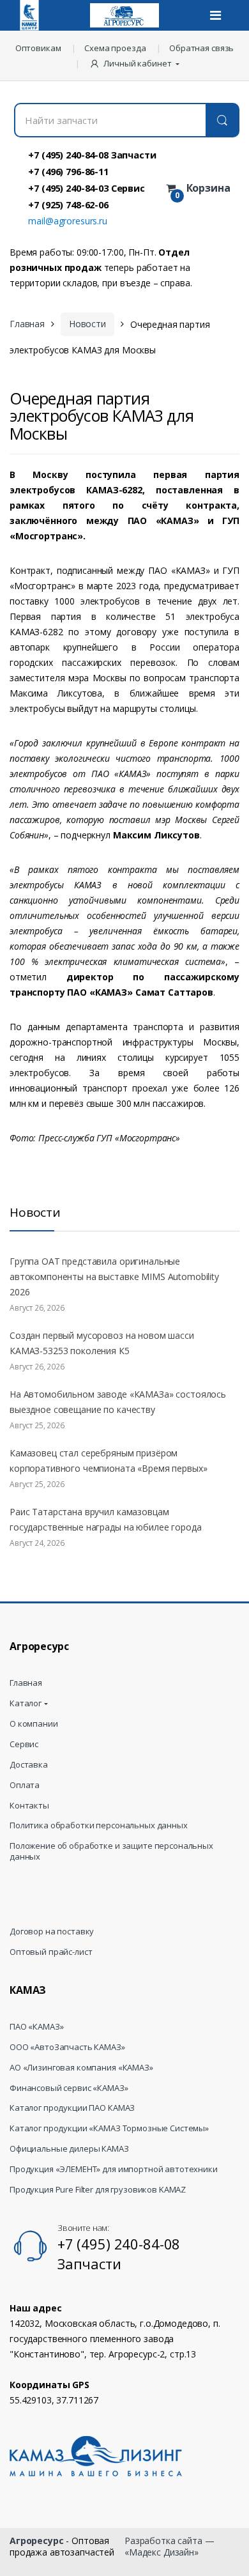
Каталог (26, 1703)
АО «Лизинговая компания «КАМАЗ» (81, 2068)
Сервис (24, 1744)
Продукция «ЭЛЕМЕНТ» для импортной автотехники (114, 2169)
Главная (27, 324)
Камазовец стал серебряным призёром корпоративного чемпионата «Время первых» (108, 1461)
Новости (87, 324)
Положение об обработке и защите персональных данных (111, 1851)
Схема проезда (115, 48)
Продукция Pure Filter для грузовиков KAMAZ (98, 2190)
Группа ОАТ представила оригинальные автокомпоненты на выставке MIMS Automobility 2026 (114, 1276)
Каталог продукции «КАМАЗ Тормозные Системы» (109, 2128)
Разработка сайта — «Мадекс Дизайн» (169, 2546)
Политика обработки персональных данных (99, 1825)
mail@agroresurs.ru (67, 221)
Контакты (29, 1806)
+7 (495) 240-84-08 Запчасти (92, 155)
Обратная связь (201, 48)
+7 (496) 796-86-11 (68, 171)
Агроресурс (37, 2541)
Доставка (29, 1765)
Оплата (25, 1785)
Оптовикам (38, 48)
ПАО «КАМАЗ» (36, 2027)
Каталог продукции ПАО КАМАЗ (72, 2108)
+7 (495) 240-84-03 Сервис (87, 188)
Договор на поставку (52, 1932)
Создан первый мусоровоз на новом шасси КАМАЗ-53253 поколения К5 (102, 1343)
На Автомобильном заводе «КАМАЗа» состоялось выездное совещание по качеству (118, 1402)
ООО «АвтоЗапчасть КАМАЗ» (67, 2047)
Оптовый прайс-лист (51, 1952)
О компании (34, 1724)
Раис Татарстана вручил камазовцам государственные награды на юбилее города (105, 1519)
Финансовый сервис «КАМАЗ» (69, 2088)
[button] (136, 63)
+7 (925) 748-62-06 (68, 204)
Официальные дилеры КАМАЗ (69, 2149)
